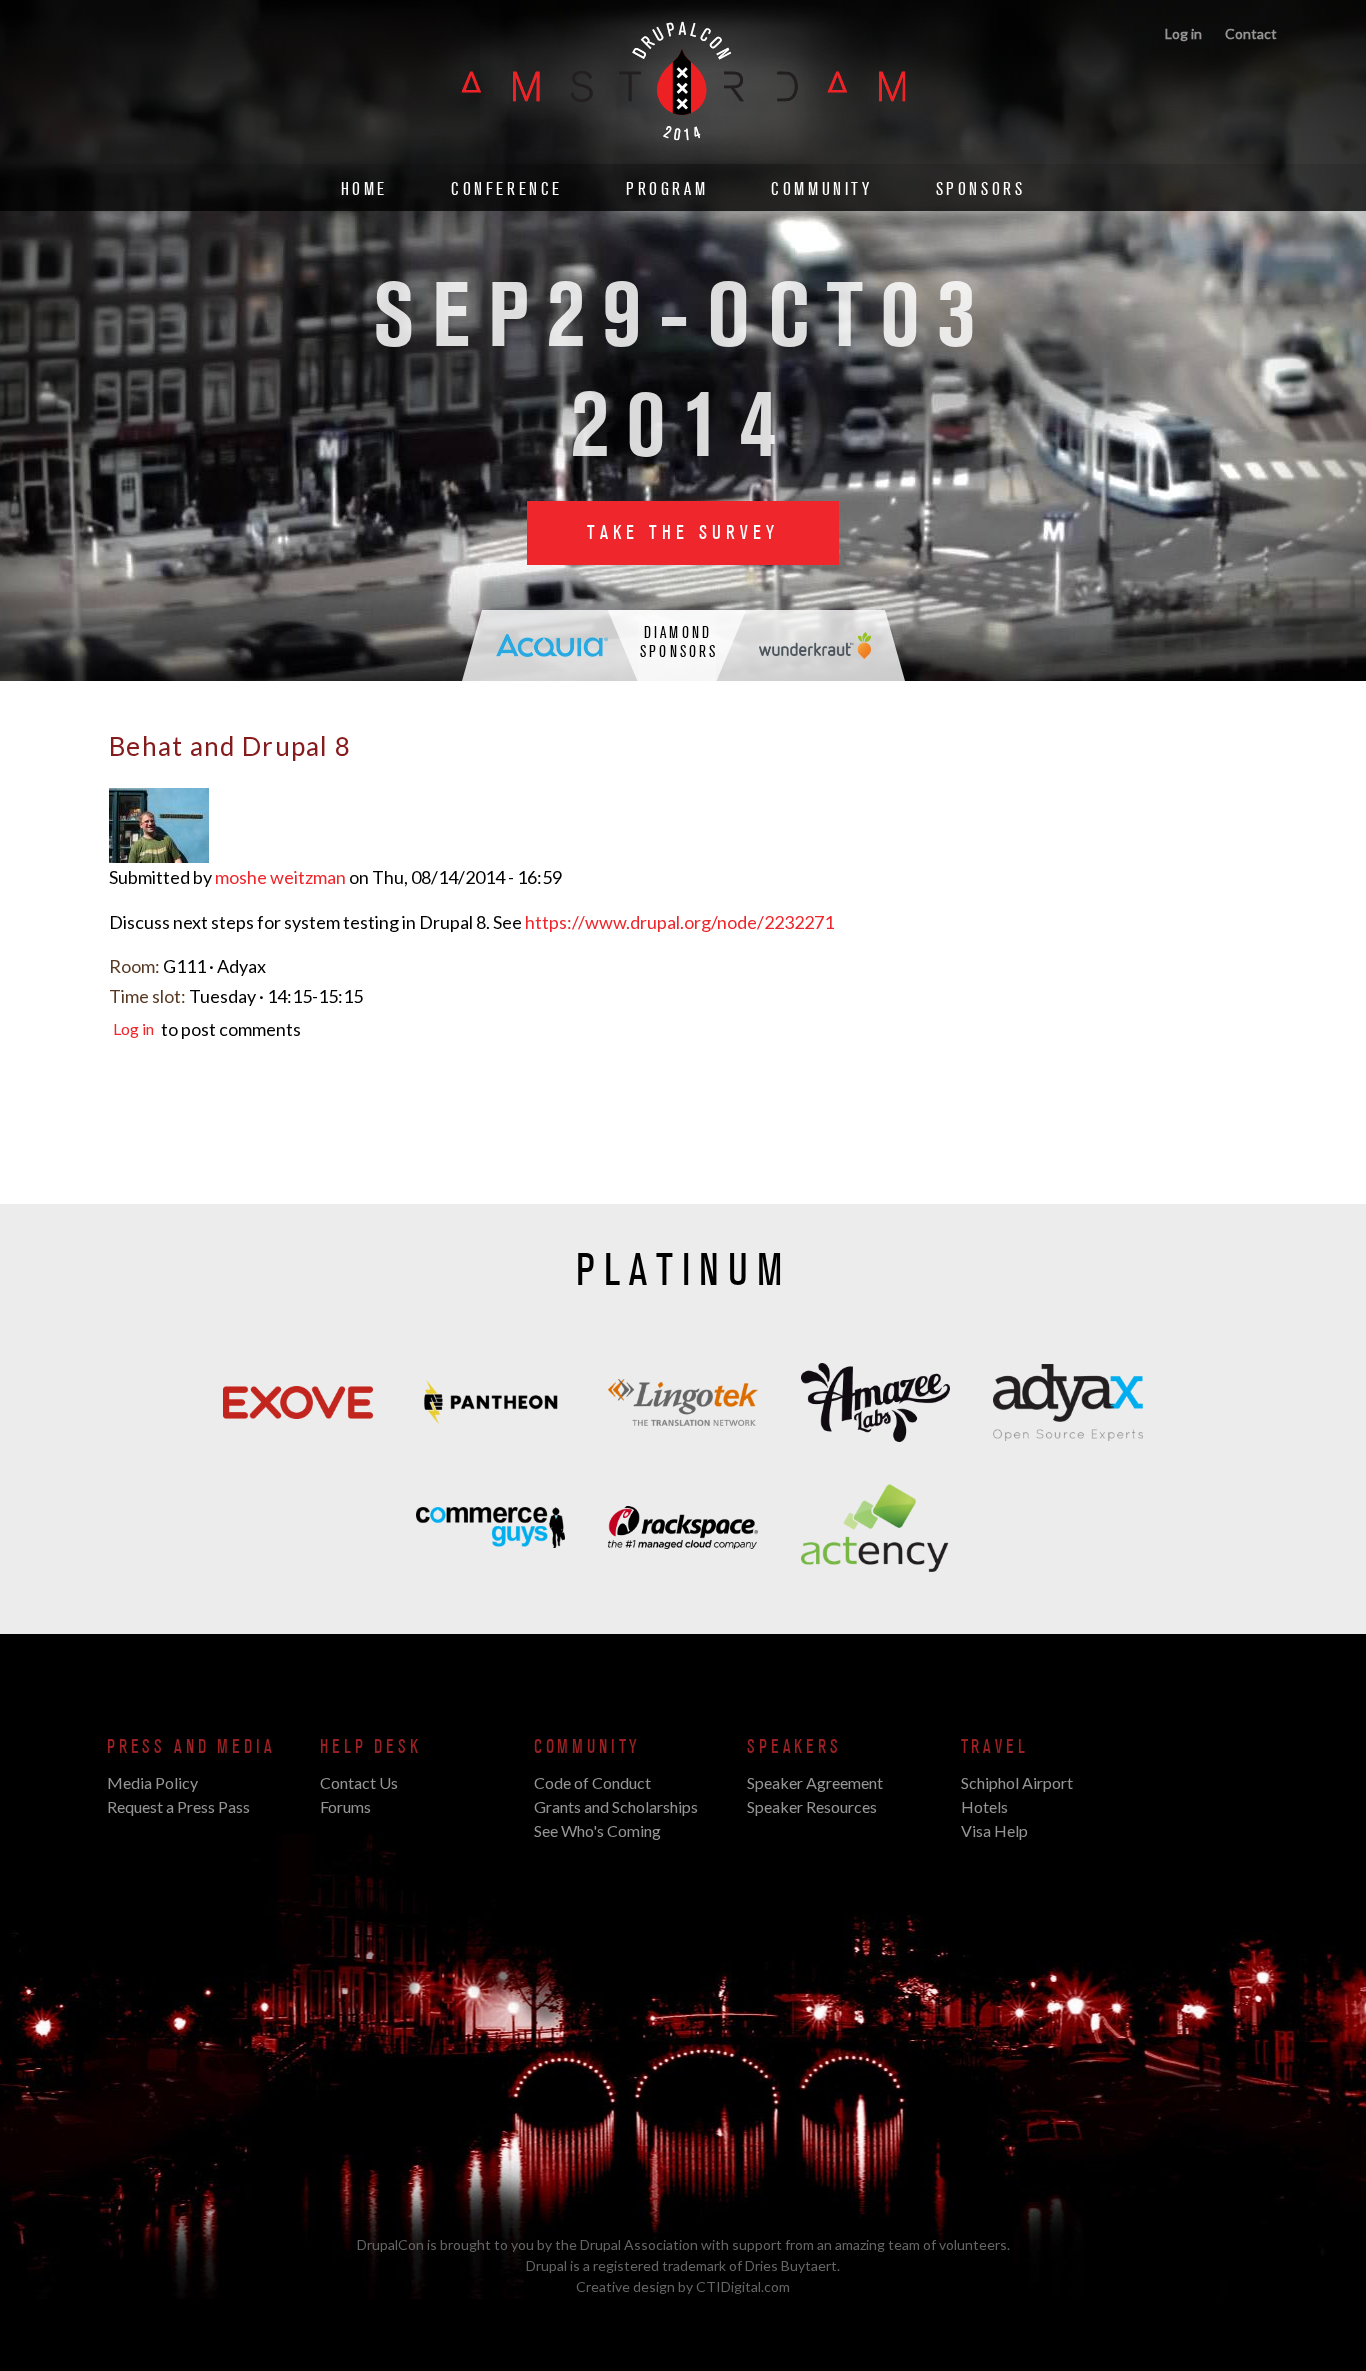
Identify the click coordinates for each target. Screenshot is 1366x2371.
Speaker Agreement (815, 1782)
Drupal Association (639, 2244)
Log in (1183, 33)
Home (364, 189)
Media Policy (152, 1782)
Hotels (984, 1806)
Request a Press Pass (178, 1806)
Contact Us (359, 1782)
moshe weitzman (280, 877)
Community (821, 189)
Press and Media (191, 1747)
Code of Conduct (592, 1782)
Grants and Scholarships (616, 1806)
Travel (995, 1747)
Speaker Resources (812, 1806)
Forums (345, 1806)
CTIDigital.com (743, 2286)
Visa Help (994, 1830)
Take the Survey (683, 533)
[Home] (683, 153)
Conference (507, 189)
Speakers (794, 1747)
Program (667, 189)
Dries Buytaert (791, 2265)
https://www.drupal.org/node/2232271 (679, 922)
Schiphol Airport (1017, 1782)
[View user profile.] (159, 852)
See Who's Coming (597, 1830)
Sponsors (981, 189)
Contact (1251, 33)
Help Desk (370, 1747)
